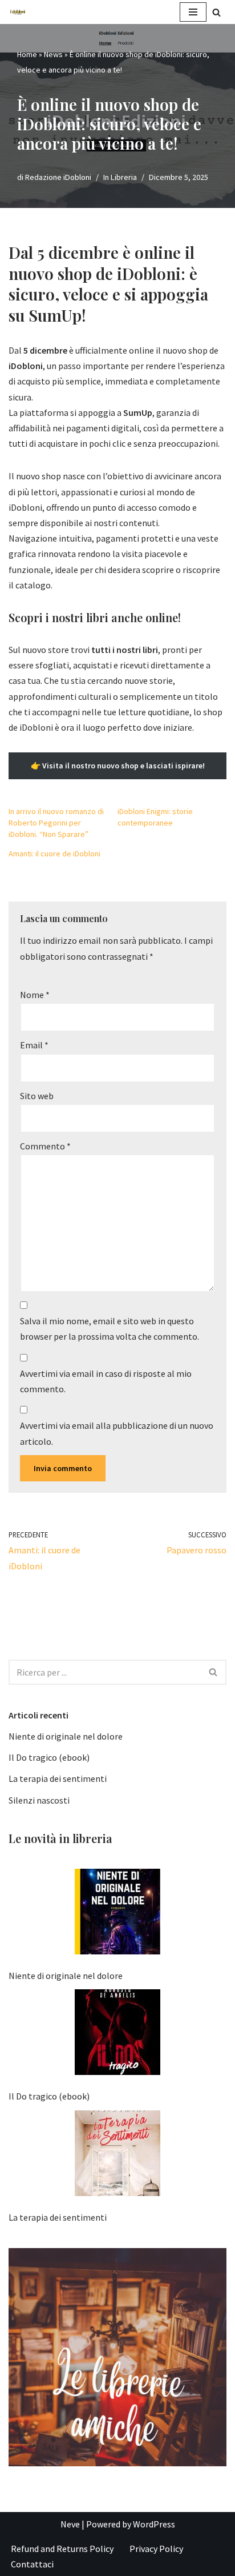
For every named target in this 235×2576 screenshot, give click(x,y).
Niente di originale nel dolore (66, 1736)
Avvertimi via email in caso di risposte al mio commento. (106, 1381)
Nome (35, 995)
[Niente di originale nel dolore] (117, 1914)
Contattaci (32, 2564)
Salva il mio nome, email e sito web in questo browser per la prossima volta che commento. (110, 1329)
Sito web (37, 1096)
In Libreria (120, 177)
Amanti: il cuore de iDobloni (54, 854)
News (53, 54)
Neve (70, 2524)
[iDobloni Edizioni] (18, 12)
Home (27, 54)
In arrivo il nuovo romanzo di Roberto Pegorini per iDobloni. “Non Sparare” (56, 823)
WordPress (154, 2524)
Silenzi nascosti (39, 1800)
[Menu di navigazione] (193, 12)
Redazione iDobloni (58, 177)
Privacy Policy (156, 2549)
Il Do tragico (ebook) (49, 1757)
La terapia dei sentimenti (58, 1778)
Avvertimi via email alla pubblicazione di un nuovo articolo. (117, 1433)
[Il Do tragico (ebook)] (117, 2034)
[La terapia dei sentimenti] (117, 2156)
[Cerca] (216, 12)
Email (34, 1045)
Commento (45, 1146)
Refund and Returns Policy (62, 2549)
